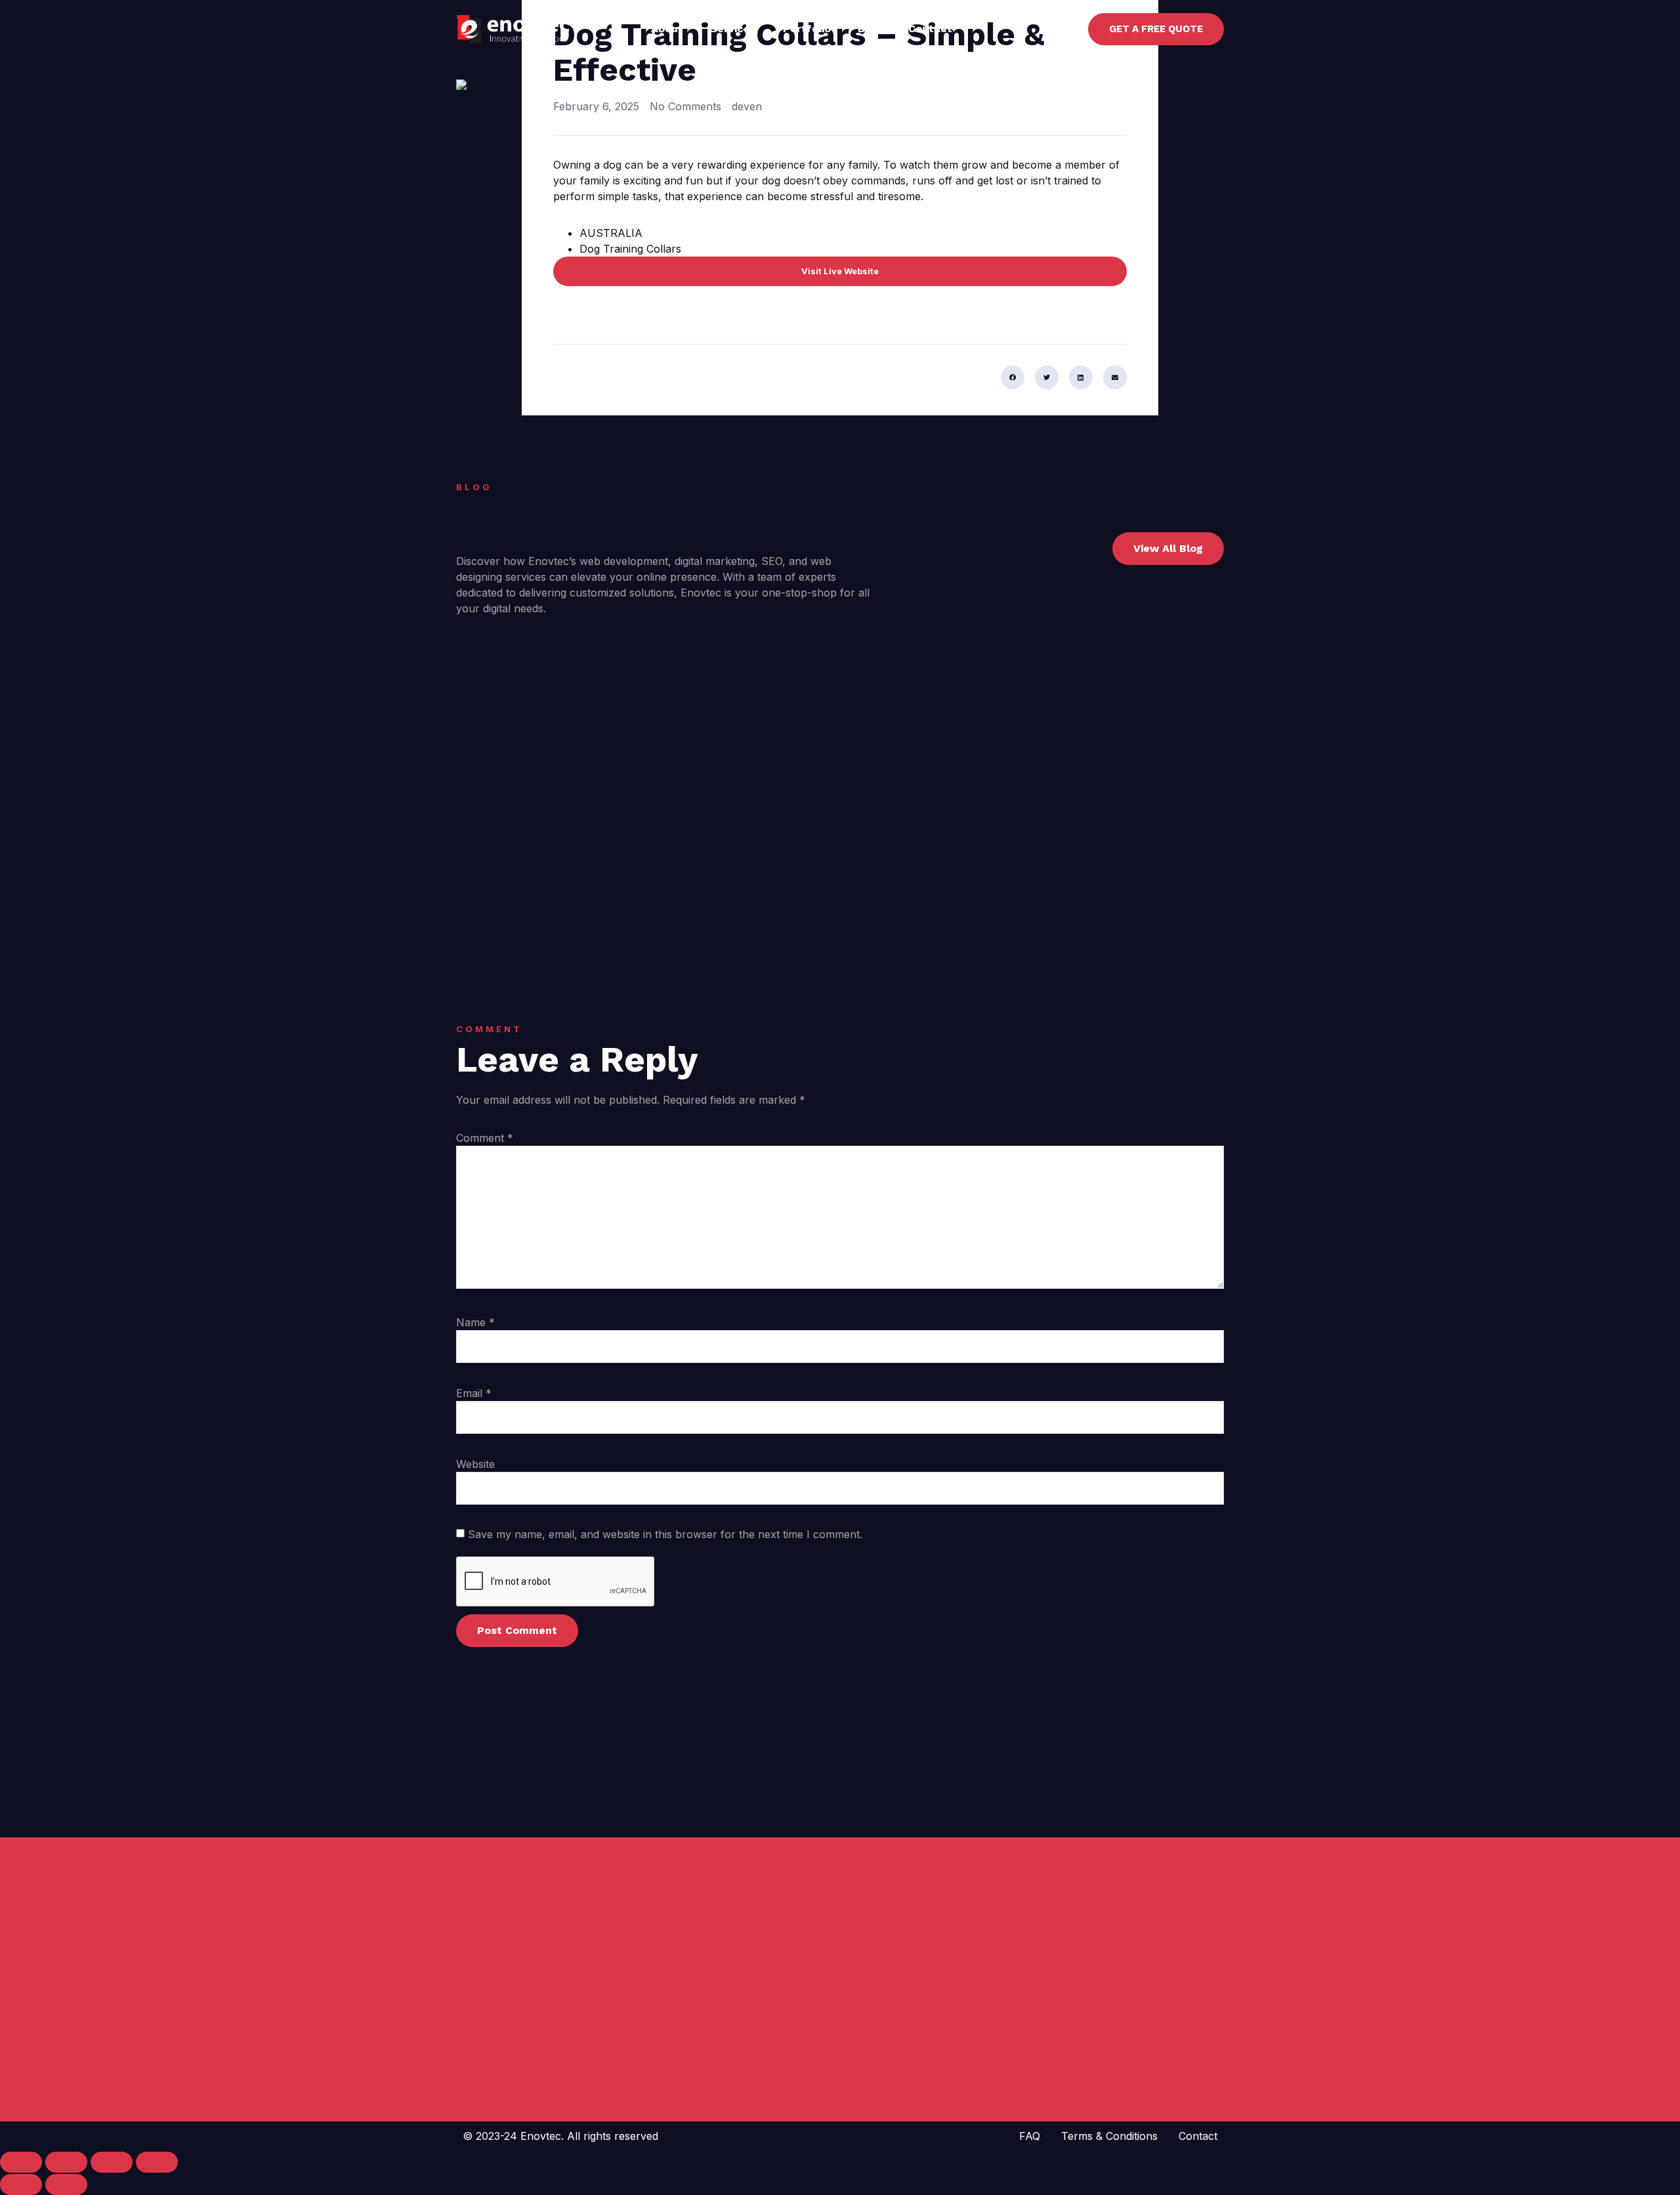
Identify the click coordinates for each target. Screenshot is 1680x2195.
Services (733, 29)
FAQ (1030, 2136)
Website (475, 1464)
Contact (930, 29)
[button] (1013, 377)
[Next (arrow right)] (66, 2185)
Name (475, 1322)
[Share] (112, 2162)
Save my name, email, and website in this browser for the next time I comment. (665, 1534)
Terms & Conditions (1109, 2136)
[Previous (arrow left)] (21, 2185)
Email (474, 1393)
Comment (485, 1138)
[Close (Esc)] (157, 2162)
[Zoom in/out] (21, 2162)
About (667, 29)
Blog (870, 29)
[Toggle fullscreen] (66, 2162)
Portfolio (807, 29)
